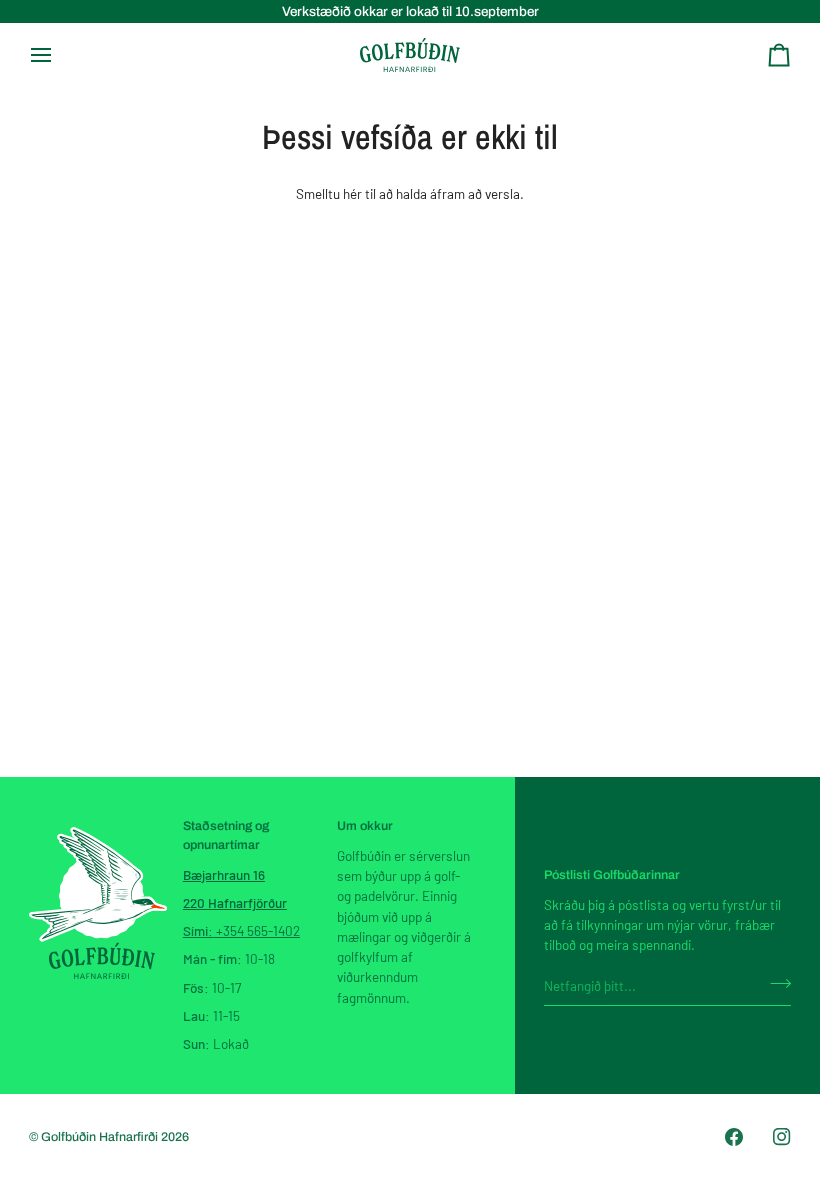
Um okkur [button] (365, 826)
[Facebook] (734, 1137)
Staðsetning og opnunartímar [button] (226, 835)
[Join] (774, 983)
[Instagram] (782, 1137)
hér (352, 193)
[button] (98, 822)
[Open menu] (59, 55)
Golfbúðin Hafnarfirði (101, 1137)
